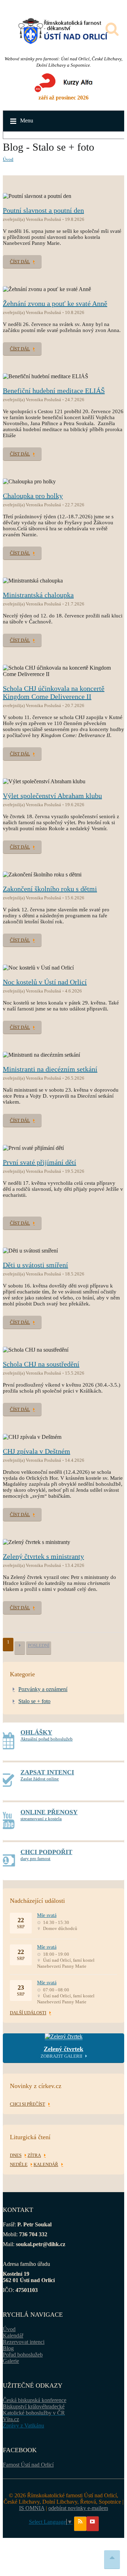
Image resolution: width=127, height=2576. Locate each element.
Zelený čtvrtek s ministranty (43, 1556)
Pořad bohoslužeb (23, 2355)
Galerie (11, 2361)
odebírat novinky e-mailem (78, 2508)
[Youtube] (93, 2524)
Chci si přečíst (28, 2104)
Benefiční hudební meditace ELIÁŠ (54, 391)
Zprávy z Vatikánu (23, 2426)
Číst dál (20, 262)
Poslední (39, 1645)
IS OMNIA (32, 2508)
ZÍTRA (34, 2155)
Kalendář (13, 2336)
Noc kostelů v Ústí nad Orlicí (45, 982)
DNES (16, 2155)
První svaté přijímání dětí (40, 1162)
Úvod (8, 159)
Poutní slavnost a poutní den (43, 210)
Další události (28, 2013)
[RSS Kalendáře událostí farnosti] (80, 2524)
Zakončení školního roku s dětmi (50, 889)
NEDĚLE (19, 2164)
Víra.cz (11, 2419)
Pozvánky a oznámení (43, 1689)
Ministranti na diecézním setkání (50, 1069)
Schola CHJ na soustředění (41, 1364)
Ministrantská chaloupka (38, 595)
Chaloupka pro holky (33, 496)
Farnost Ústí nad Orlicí (28, 2465)
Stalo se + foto (34, 1701)
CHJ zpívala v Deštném (37, 1451)
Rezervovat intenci (24, 2342)
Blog (8, 2348)
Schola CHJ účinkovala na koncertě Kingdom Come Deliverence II (54, 692)
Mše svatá (47, 1915)
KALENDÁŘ (46, 2164)
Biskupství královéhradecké (34, 2406)
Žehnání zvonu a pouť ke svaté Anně (55, 303)
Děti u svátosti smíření (35, 1265)
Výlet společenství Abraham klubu (52, 796)
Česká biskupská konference (35, 2400)
